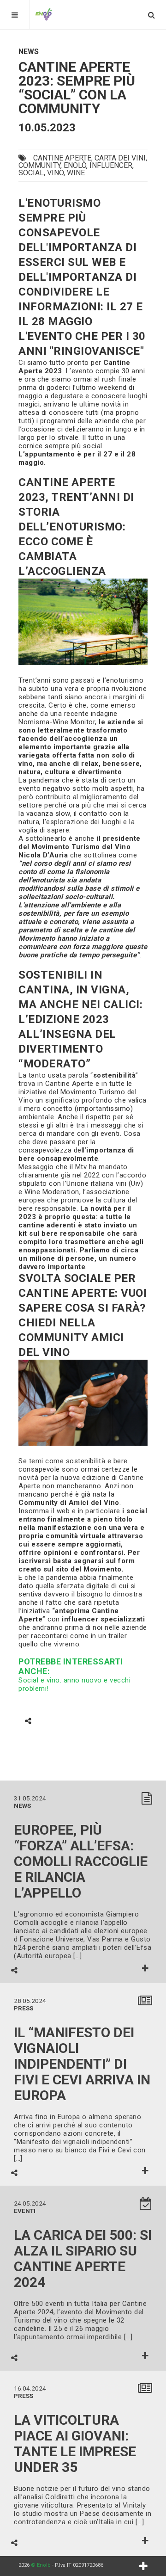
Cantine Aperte (62, 158)
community (39, 165)
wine (76, 173)
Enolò (75, 165)
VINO (55, 173)
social (31, 173)
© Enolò (41, 2565)
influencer (111, 165)
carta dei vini (120, 158)
